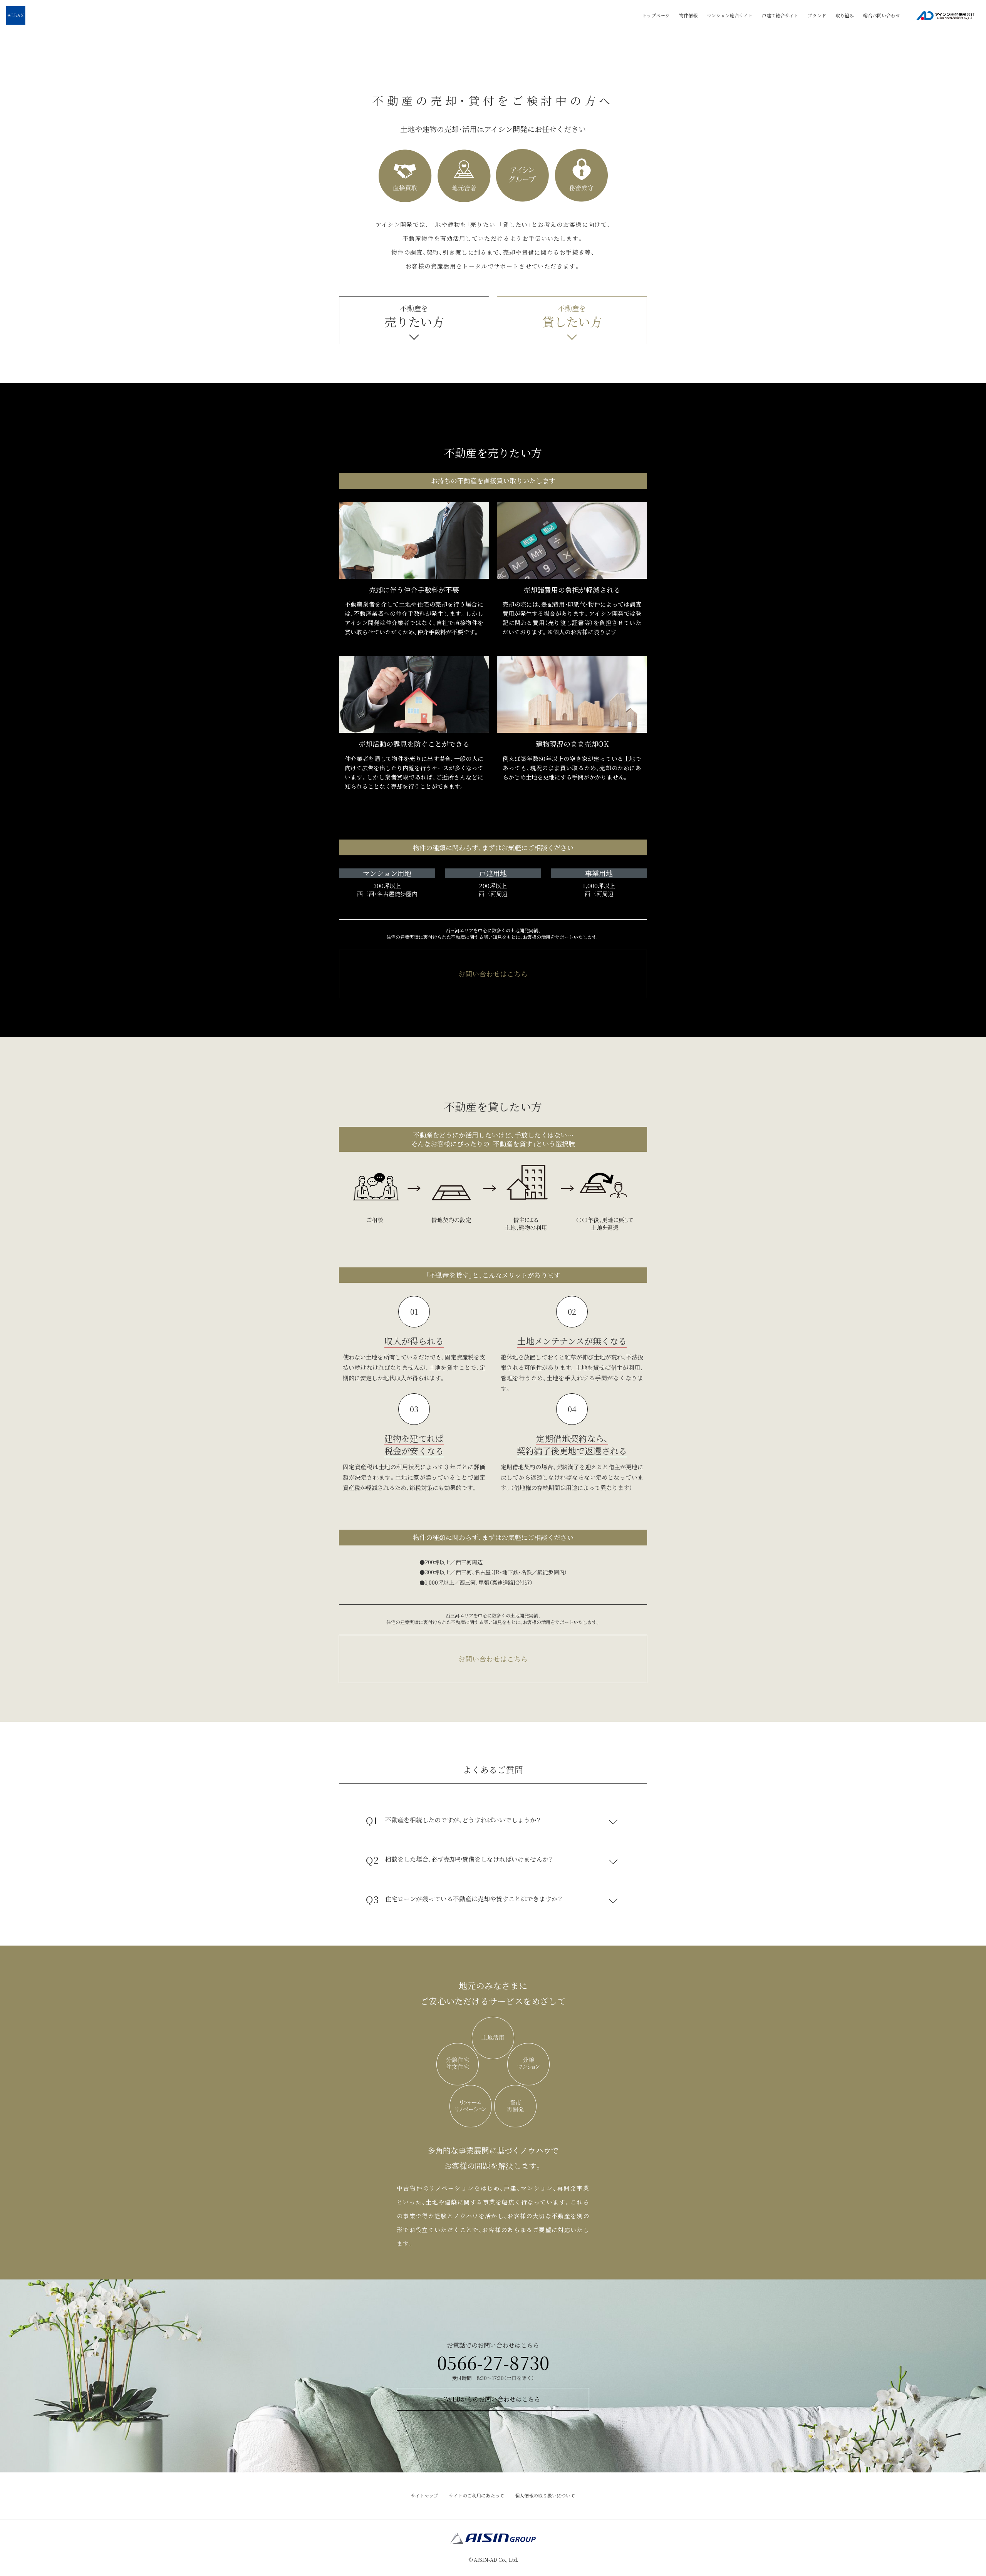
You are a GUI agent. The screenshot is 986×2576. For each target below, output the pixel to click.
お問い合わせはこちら (493, 974)
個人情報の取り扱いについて (545, 2495)
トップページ (656, 15)
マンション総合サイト (730, 15)
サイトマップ (425, 2495)
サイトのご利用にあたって (477, 2495)
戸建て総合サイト (780, 15)
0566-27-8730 (493, 2362)
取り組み (845, 15)
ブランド (817, 15)
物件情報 (688, 15)
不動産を (414, 317)
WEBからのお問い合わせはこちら (493, 2399)
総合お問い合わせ (882, 15)
